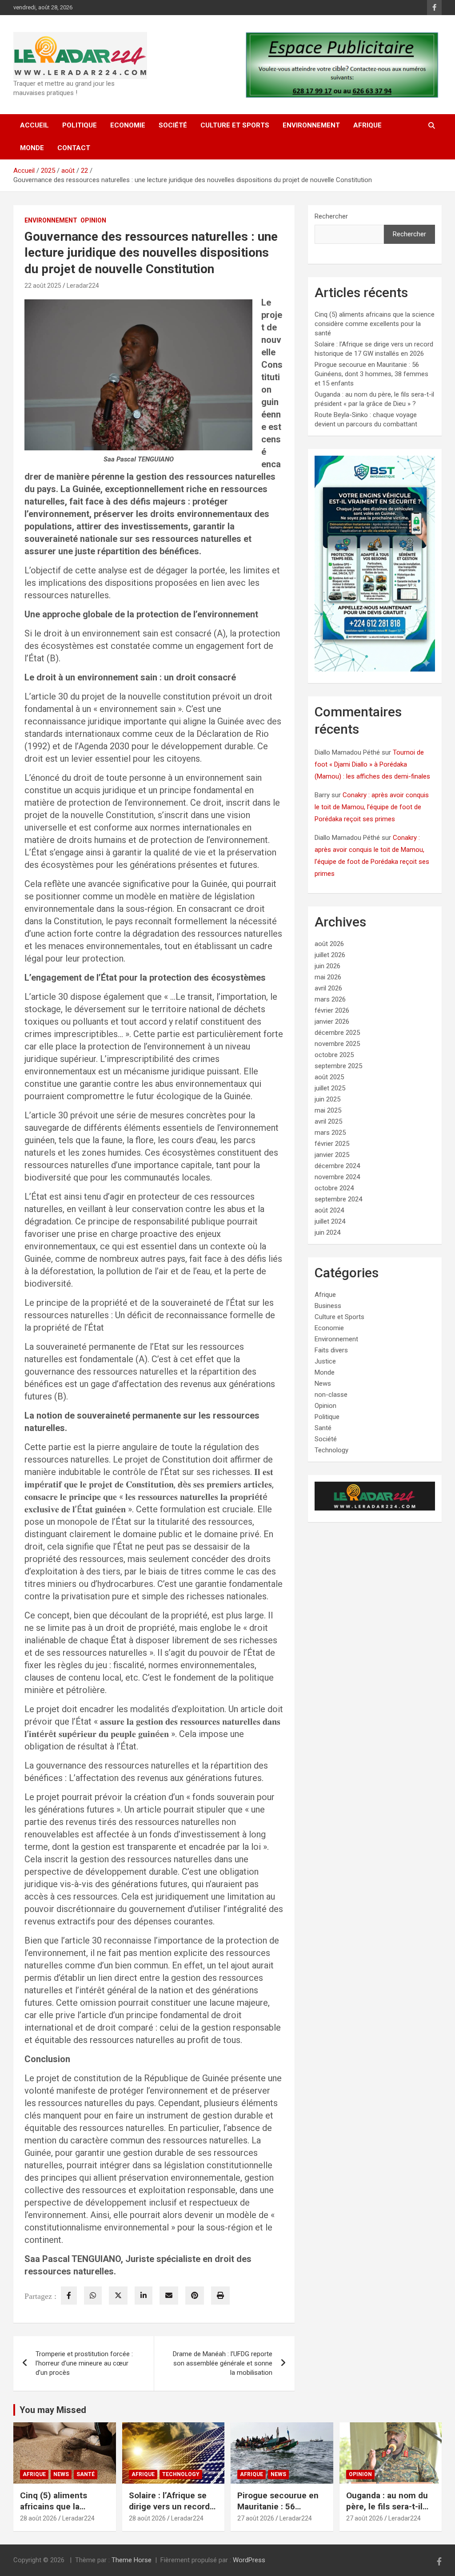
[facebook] (69, 2296)
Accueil (34, 125)
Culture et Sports (235, 125)
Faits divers (331, 1350)
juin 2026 (327, 966)
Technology (331, 1450)
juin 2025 (327, 1099)
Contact (74, 148)
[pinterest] (195, 2296)
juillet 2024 (330, 1221)
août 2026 (329, 944)
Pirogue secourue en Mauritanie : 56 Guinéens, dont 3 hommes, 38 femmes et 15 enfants (371, 374)
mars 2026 (330, 999)
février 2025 (332, 1144)
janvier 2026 (332, 1022)
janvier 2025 (332, 1155)
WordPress (249, 2560)
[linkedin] (144, 2296)
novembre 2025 (337, 1044)
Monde (32, 148)
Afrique (367, 125)
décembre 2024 (337, 1166)
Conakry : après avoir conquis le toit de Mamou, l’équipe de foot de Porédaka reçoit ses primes (372, 807)
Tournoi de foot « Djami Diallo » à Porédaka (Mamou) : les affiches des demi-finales (372, 764)
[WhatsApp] (93, 2296)
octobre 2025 (334, 1055)
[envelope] (169, 2296)
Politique (80, 125)
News (323, 1383)
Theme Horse (132, 2560)
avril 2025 (328, 1121)
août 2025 (329, 1077)
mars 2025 (330, 1133)
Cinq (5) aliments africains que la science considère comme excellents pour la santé (375, 324)
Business (328, 1306)
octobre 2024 (334, 1188)
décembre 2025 (337, 1033)
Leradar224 (83, 286)
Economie (128, 125)
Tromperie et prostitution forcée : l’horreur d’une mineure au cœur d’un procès (84, 2363)
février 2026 (332, 1010)
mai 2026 (328, 977)
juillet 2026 (330, 955)
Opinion (93, 220)
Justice (325, 1361)
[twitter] (118, 2296)
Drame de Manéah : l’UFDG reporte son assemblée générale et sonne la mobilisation (223, 2363)
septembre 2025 (338, 1066)
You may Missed (53, 2410)
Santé (323, 1428)
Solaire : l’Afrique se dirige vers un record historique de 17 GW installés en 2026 (169, 2512)
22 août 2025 (43, 286)
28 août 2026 (38, 2518)
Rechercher (331, 216)
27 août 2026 (256, 2518)
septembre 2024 (338, 1199)
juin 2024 (327, 1232)
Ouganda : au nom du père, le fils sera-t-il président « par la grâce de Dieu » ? (387, 2512)
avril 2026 (328, 988)
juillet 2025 (330, 1088)
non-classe (331, 1395)
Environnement (311, 125)
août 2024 (329, 1210)
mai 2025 (328, 1110)
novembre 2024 (337, 1177)
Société (173, 125)
